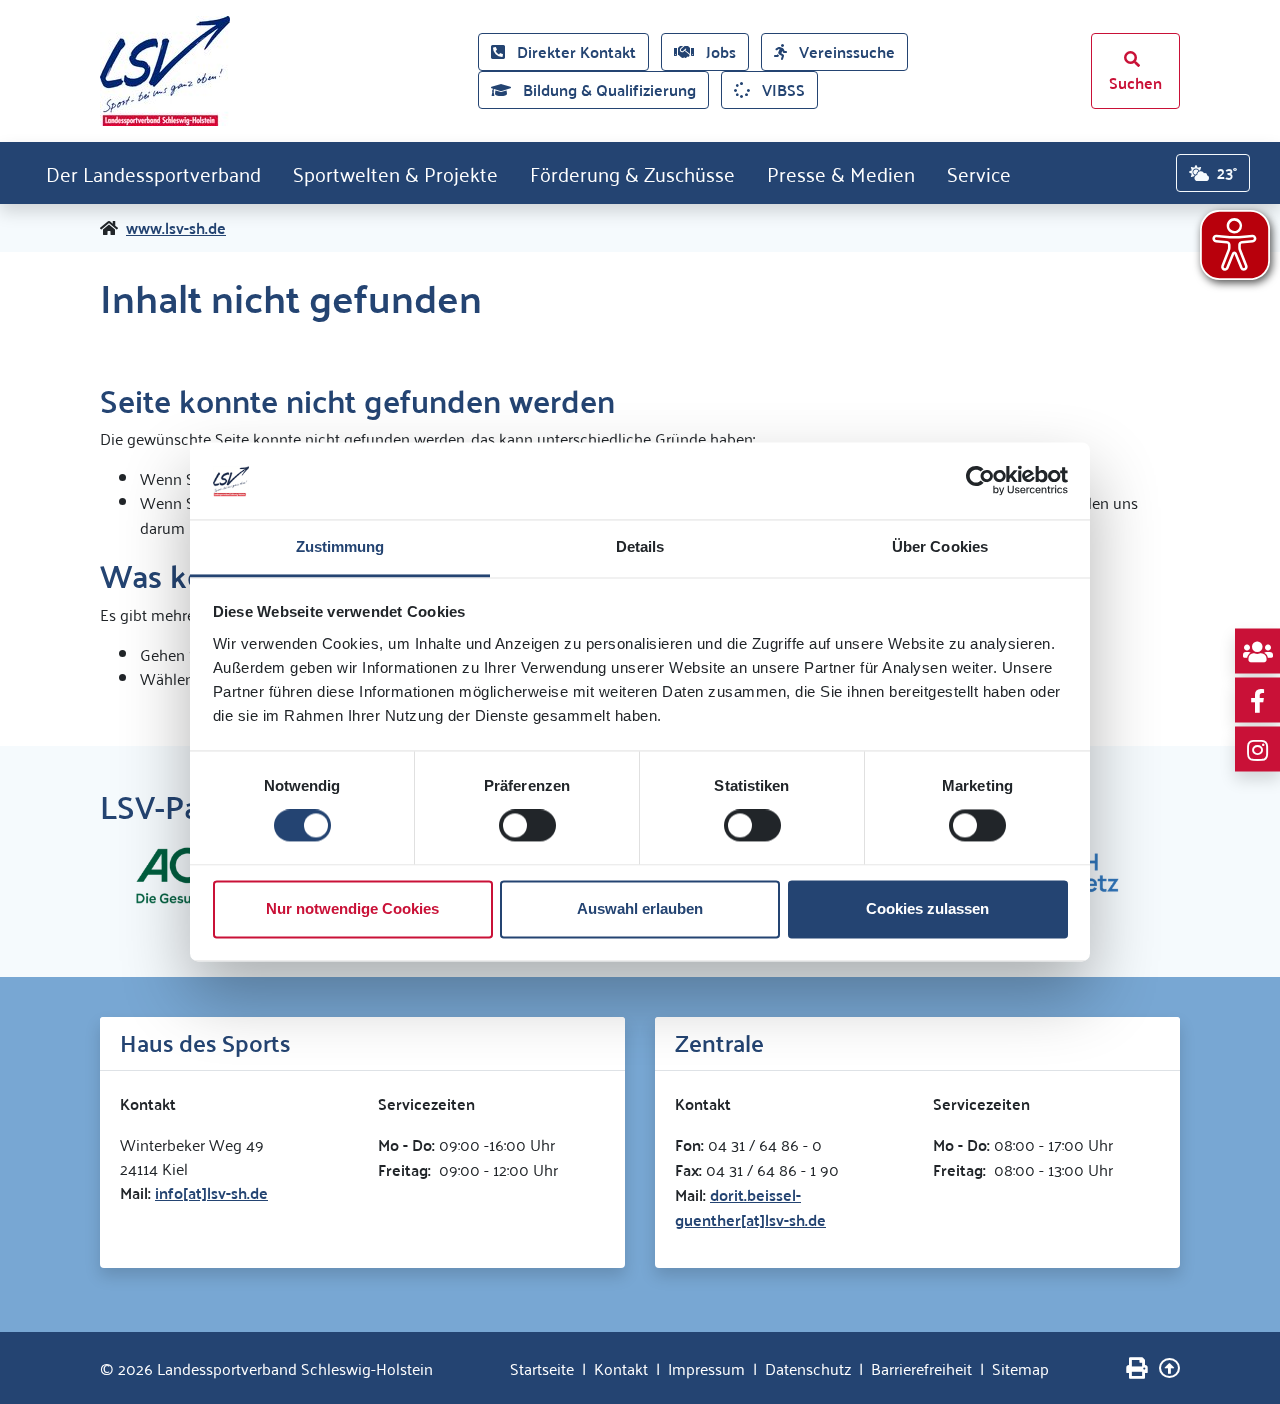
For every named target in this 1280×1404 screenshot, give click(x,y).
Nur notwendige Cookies (352, 908)
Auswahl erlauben (640, 908)
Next (1195, 873)
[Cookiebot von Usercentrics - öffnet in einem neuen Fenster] (980, 481)
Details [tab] (640, 546)
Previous (85, 873)
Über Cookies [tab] (940, 546)
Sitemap (1020, 1368)
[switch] (527, 826)
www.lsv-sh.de (176, 228)
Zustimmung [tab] (340, 546)
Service (979, 173)
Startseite (542, 1368)
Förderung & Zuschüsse (632, 173)
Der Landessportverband (153, 173)
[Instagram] (1257, 749)
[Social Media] (1257, 651)
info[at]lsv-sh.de (211, 1192)
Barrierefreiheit (921, 1368)
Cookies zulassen (927, 908)
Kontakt (621, 1368)
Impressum (706, 1368)
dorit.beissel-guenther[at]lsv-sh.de (750, 1207)
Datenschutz (808, 1368)
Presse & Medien (841, 173)
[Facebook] (1257, 700)
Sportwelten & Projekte (395, 173)
